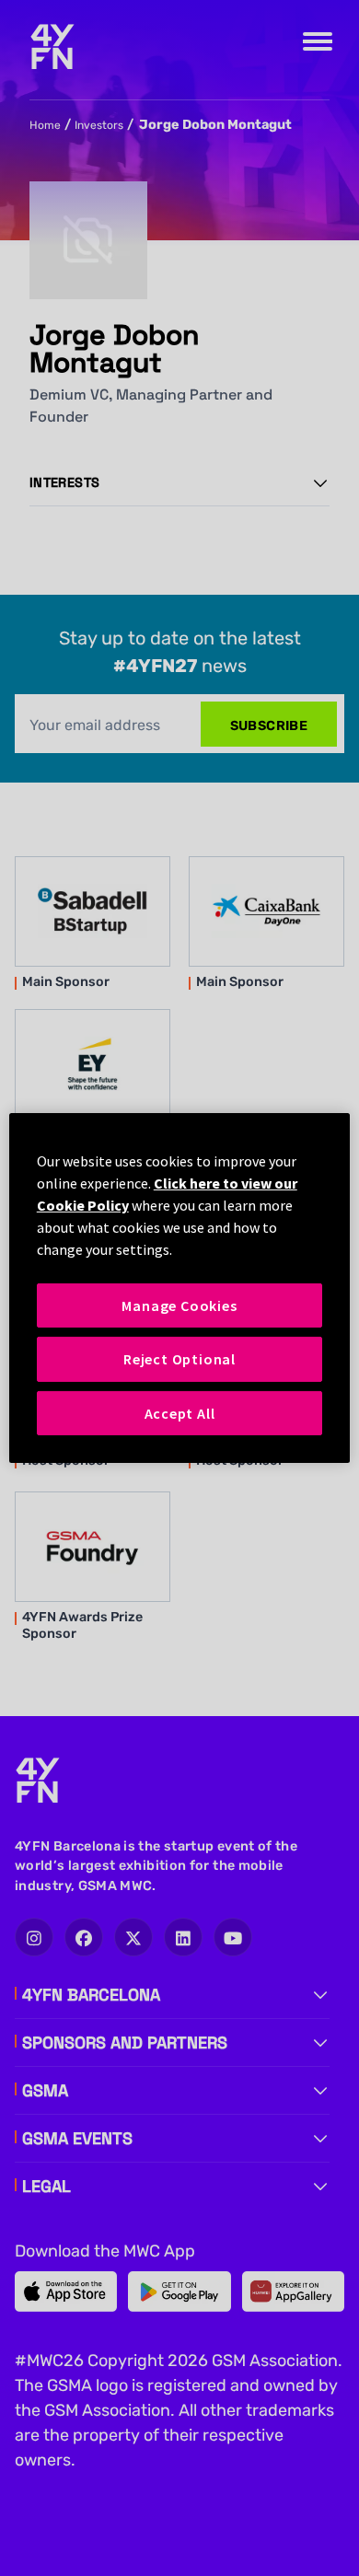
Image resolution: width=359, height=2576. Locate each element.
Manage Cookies (179, 1305)
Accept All (180, 1413)
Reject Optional (179, 1359)
